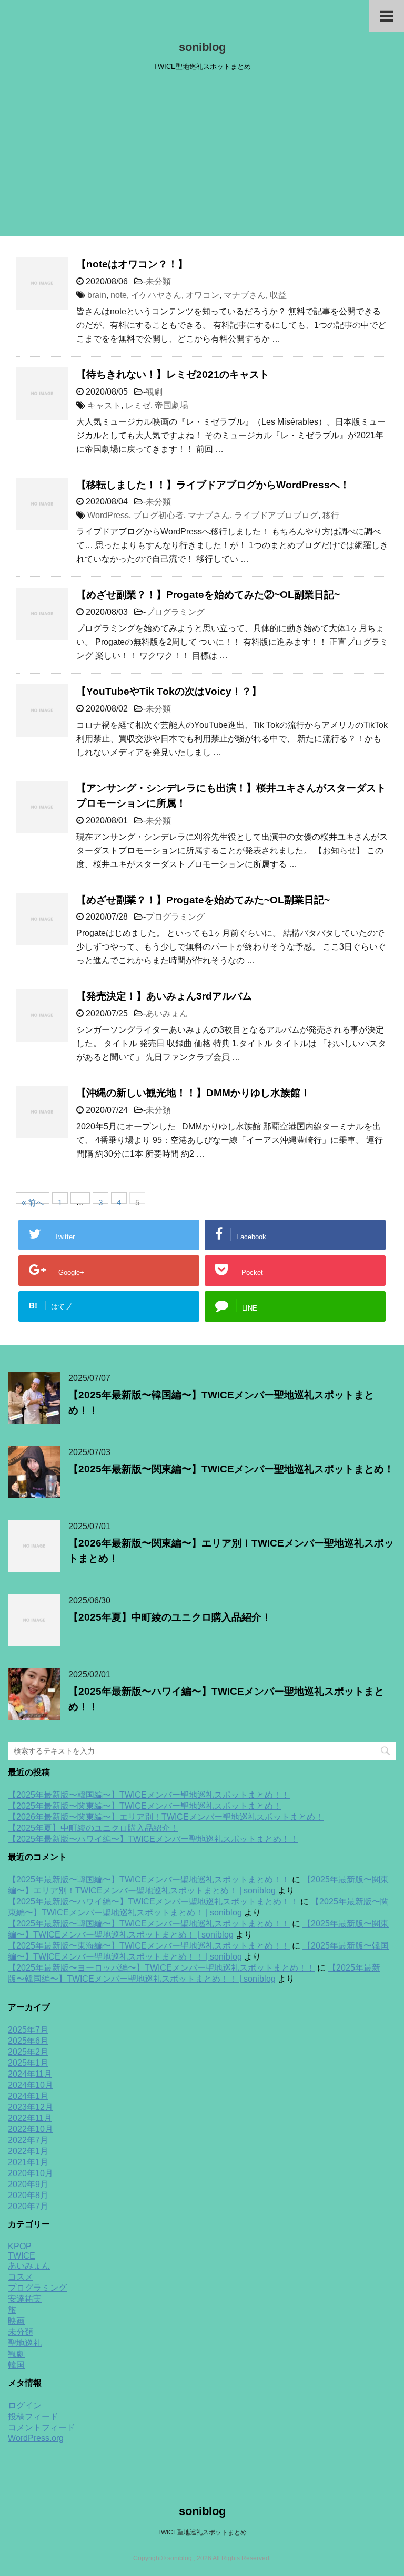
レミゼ (138, 405)
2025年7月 (28, 2030)
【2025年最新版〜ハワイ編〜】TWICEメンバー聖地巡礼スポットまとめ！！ (153, 1839)
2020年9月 (28, 2184)
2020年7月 (28, 2206)
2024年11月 (30, 2074)
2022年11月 (30, 2118)
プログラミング (175, 612)
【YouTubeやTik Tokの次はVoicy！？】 (169, 691)
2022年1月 (28, 2151)
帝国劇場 (171, 405)
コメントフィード (42, 2428)
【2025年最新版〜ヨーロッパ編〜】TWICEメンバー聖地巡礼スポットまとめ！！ (161, 1968)
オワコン (203, 295)
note (119, 295)
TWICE (22, 2256)
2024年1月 (28, 2096)
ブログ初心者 (158, 515)
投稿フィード (33, 2417)
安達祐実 (25, 2299)
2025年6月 (28, 2041)
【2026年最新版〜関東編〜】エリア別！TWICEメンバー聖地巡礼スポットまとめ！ (166, 1817)
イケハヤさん (156, 295)
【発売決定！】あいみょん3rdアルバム (164, 996)
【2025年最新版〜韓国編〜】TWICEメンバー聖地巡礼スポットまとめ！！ (149, 1795)
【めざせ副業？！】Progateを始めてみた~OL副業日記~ (203, 900)
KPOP (20, 2246)
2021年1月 (28, 2162)
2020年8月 (28, 2195)
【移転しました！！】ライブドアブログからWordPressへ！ (213, 485)
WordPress (108, 515)
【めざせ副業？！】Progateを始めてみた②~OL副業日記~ (208, 595)
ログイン (25, 2405)
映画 (16, 2321)
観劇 (154, 392)
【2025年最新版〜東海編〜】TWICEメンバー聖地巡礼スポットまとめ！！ (149, 1946)
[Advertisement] (202, 157)
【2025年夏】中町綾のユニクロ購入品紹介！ (170, 1617)
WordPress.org (36, 2438)
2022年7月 (28, 2140)
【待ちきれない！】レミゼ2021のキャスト (173, 374)
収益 (278, 295)
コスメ (21, 2277)
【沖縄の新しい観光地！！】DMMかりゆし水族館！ (193, 1093)
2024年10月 (31, 2085)
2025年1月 (28, 2063)
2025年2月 (28, 2052)
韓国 (16, 2365)
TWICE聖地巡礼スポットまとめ (202, 2532)
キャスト (104, 405)
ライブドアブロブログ (276, 515)
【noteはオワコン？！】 (132, 264)
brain (97, 295)
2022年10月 (31, 2129)
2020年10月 (31, 2173)
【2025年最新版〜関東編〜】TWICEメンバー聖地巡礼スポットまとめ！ (231, 1469)
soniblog (202, 47)
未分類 (158, 281)
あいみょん (167, 1013)
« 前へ (33, 1201)
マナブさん (245, 295)
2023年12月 (31, 2107)
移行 (331, 515)
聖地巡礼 (25, 2343)
